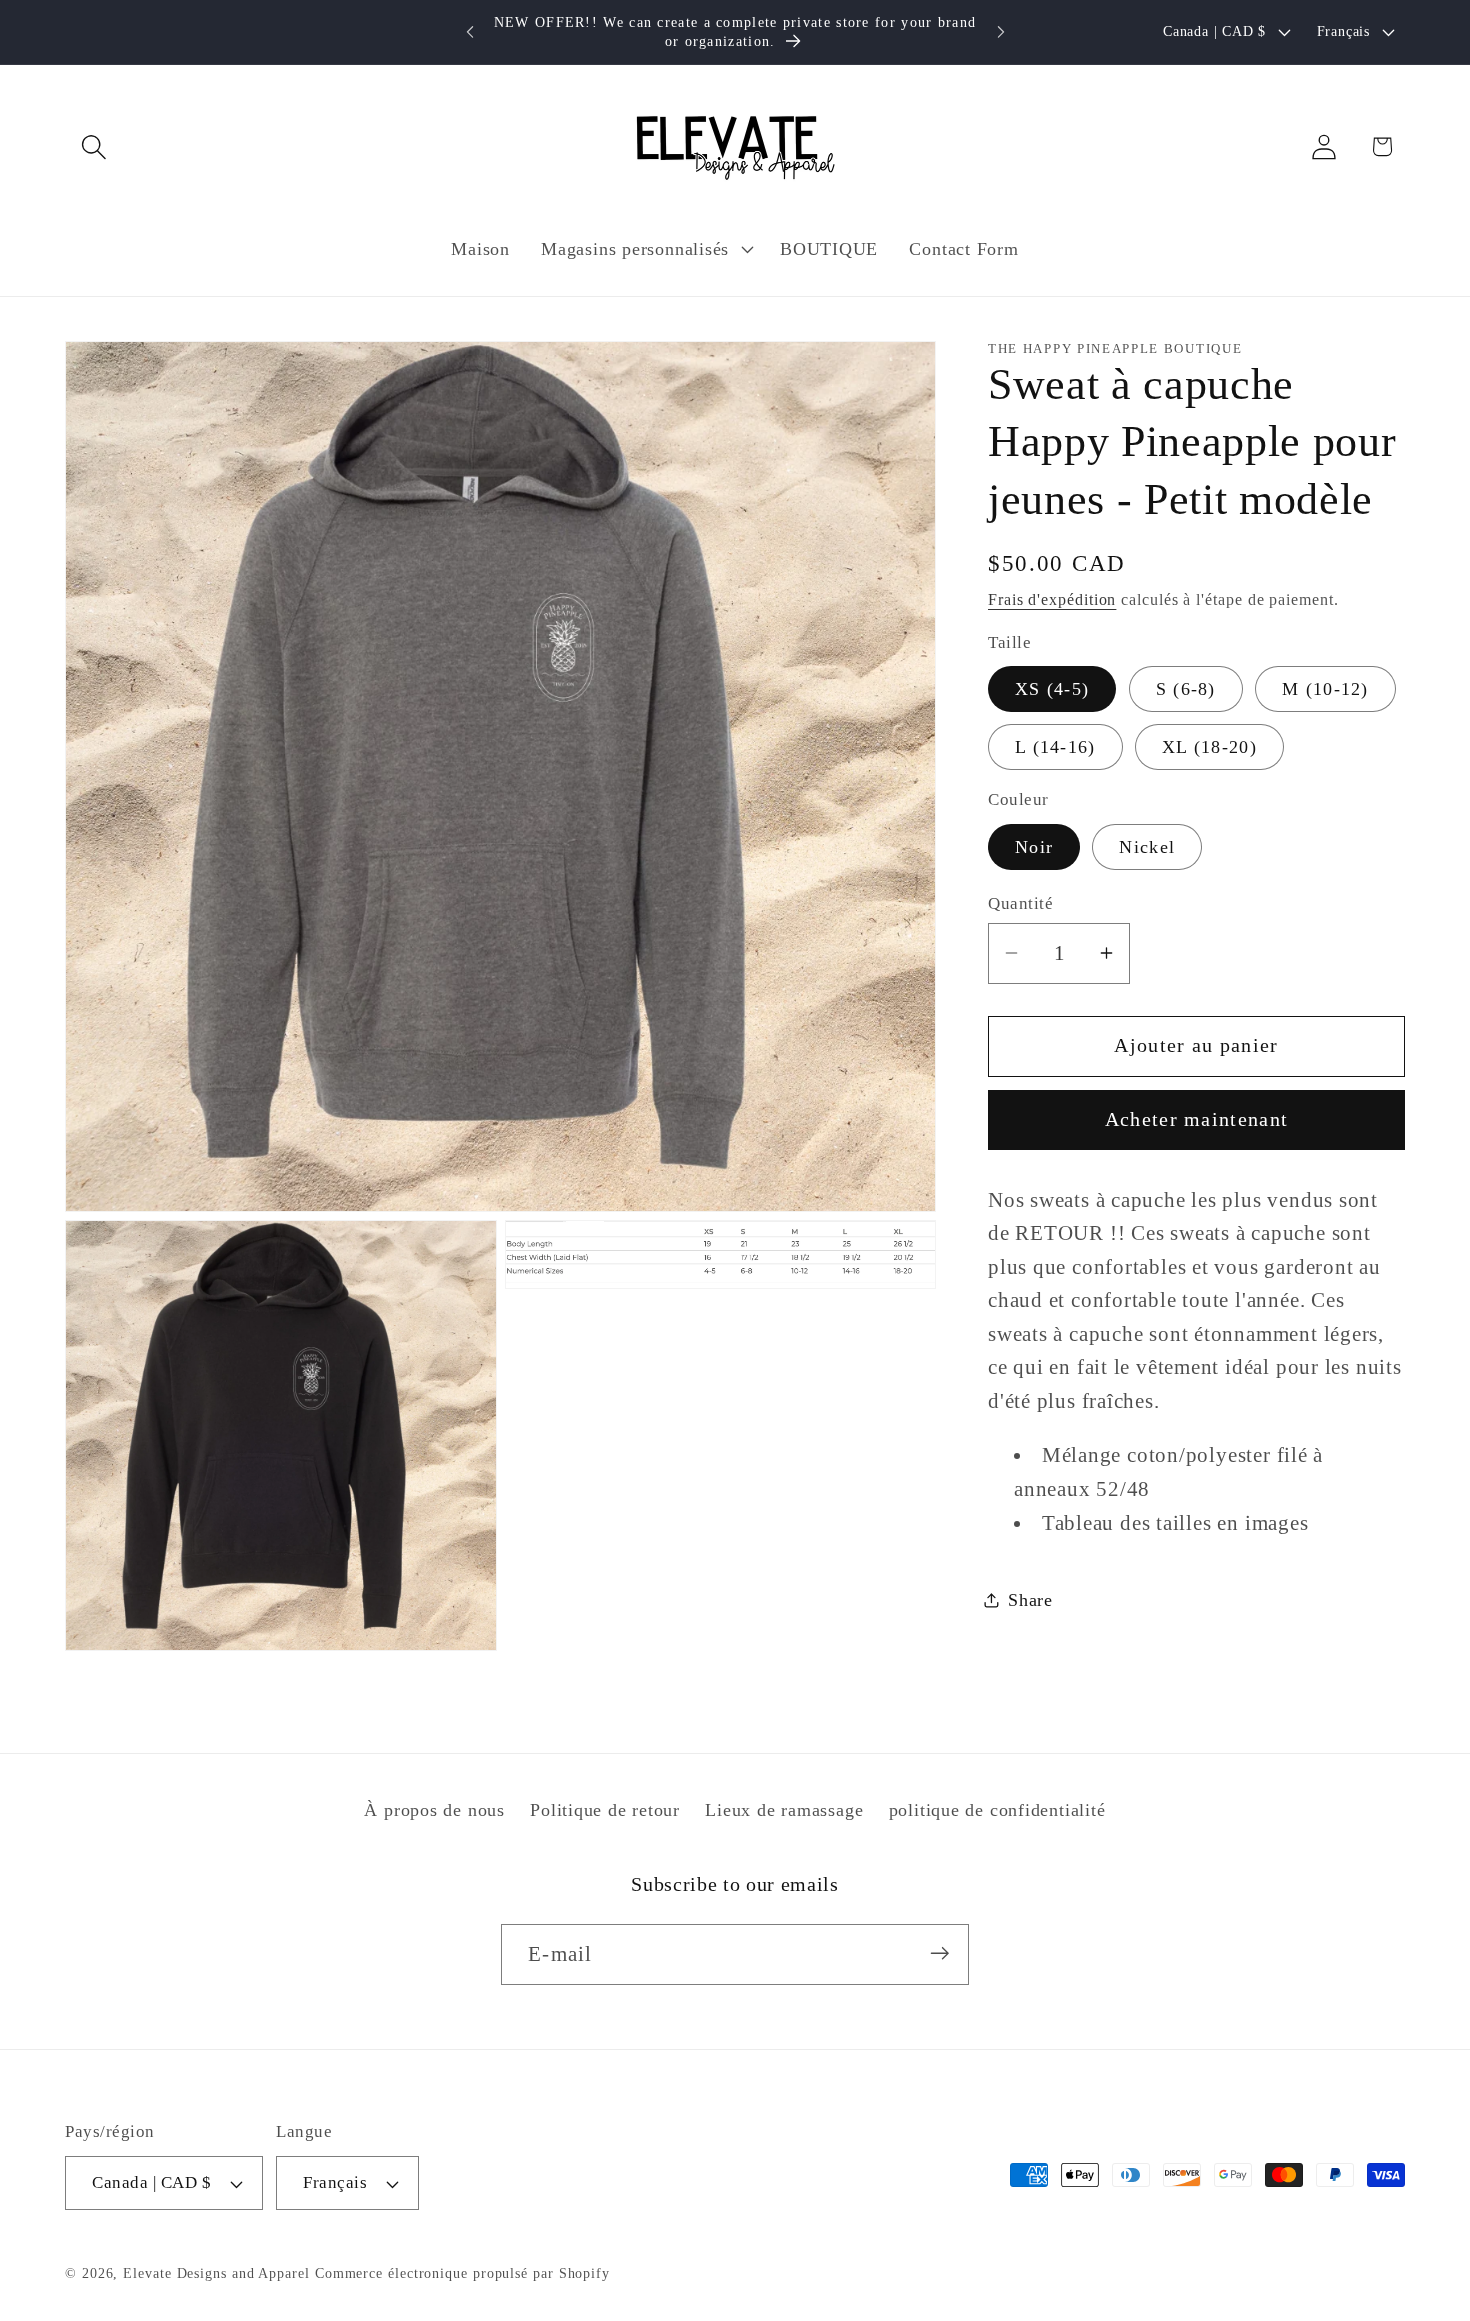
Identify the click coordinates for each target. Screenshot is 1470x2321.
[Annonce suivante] (1001, 31)
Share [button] (1030, 1599)
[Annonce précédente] (470, 31)
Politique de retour (605, 1811)
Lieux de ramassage (784, 1811)
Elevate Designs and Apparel (216, 2273)
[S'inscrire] (939, 1953)
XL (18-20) (1209, 747)
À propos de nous (434, 1811)
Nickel (1147, 846)
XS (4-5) (1052, 689)
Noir (1034, 846)
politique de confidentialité (997, 1811)
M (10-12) (1325, 689)
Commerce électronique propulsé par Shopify (462, 2273)
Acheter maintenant (1196, 1119)
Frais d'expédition (1052, 598)
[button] (93, 146)
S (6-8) (1186, 689)
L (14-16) (1055, 747)
